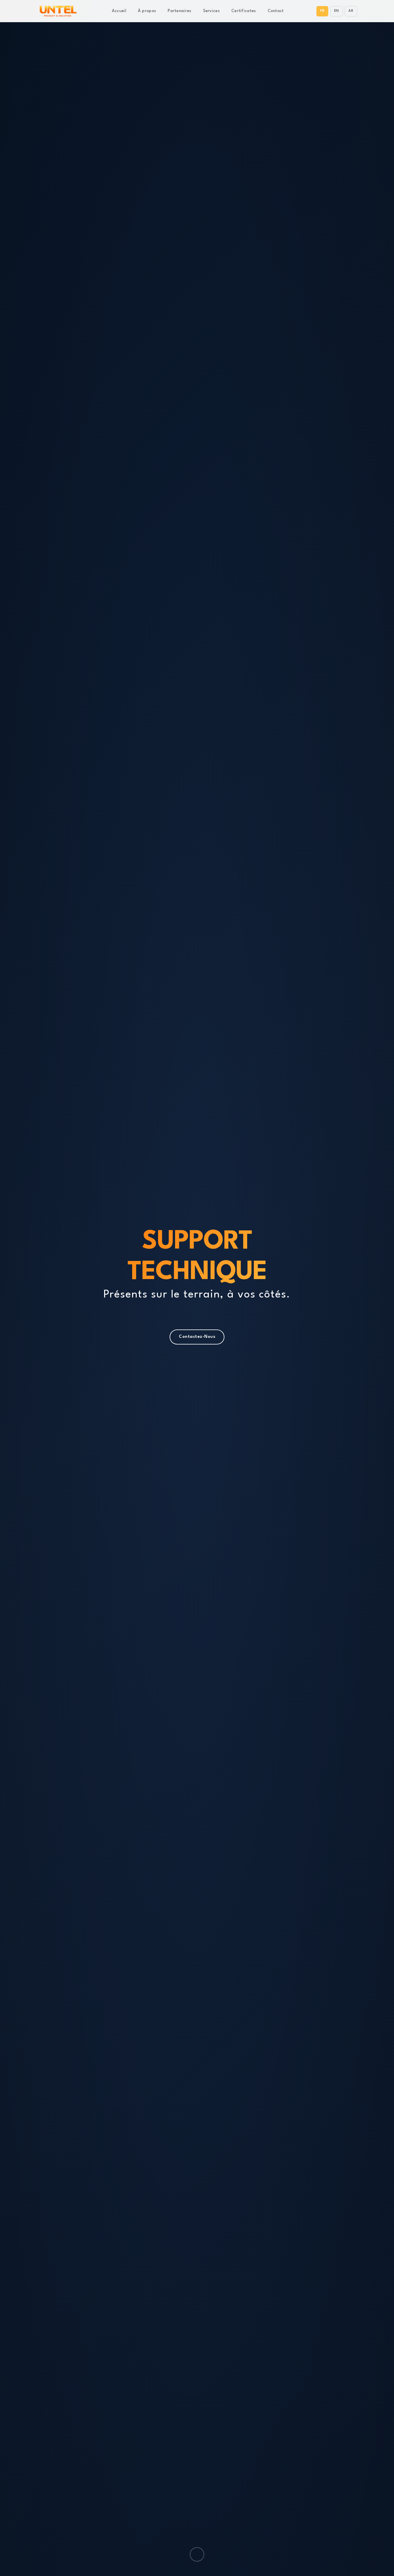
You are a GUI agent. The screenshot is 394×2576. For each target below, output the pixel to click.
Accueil (119, 11)
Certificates (244, 11)
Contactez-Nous (197, 1337)
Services (211, 11)
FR (322, 11)
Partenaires (179, 11)
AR (351, 11)
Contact (276, 11)
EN (337, 11)
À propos (147, 11)
